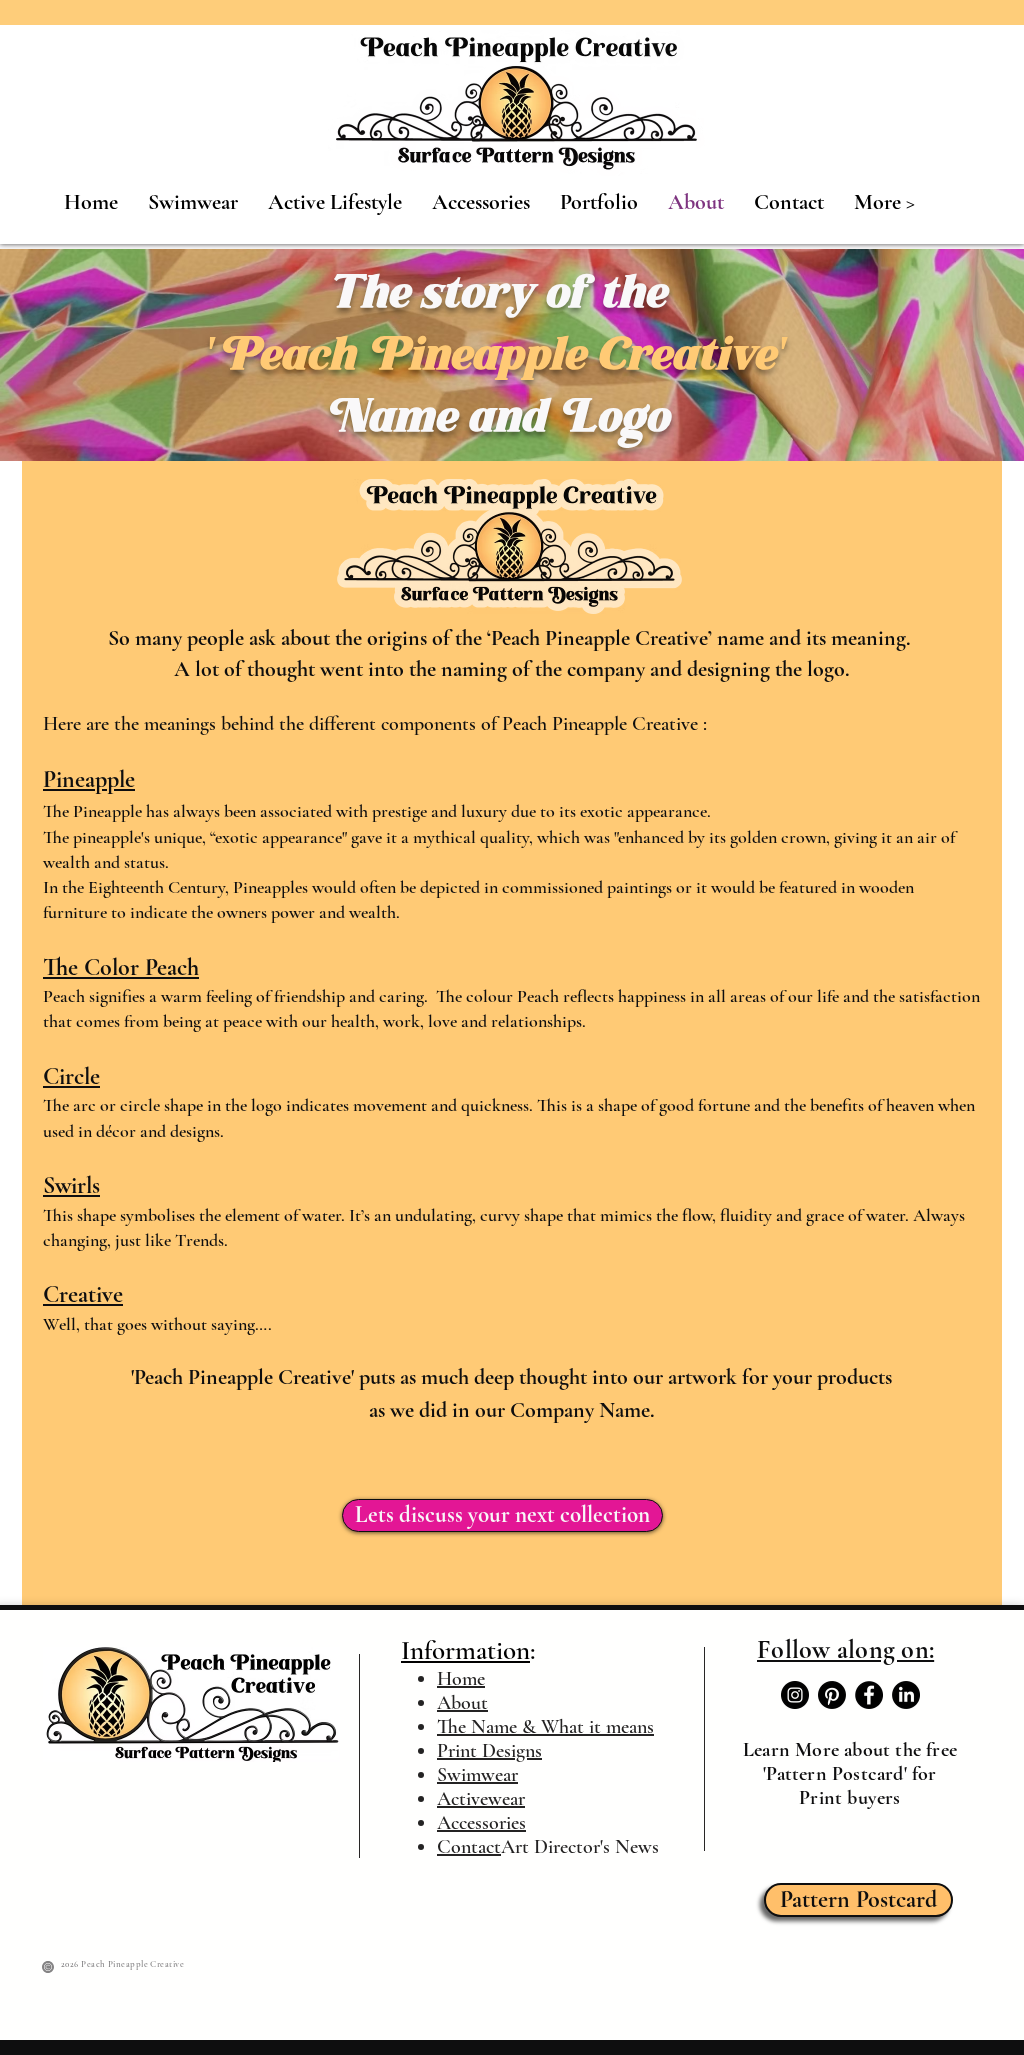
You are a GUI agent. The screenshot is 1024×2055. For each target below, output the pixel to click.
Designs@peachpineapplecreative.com (408, 2035)
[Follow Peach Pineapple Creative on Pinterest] (832, 1695)
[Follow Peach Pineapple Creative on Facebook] (869, 1695)
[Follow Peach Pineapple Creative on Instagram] (795, 1695)
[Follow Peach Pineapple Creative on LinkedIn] (906, 1695)
